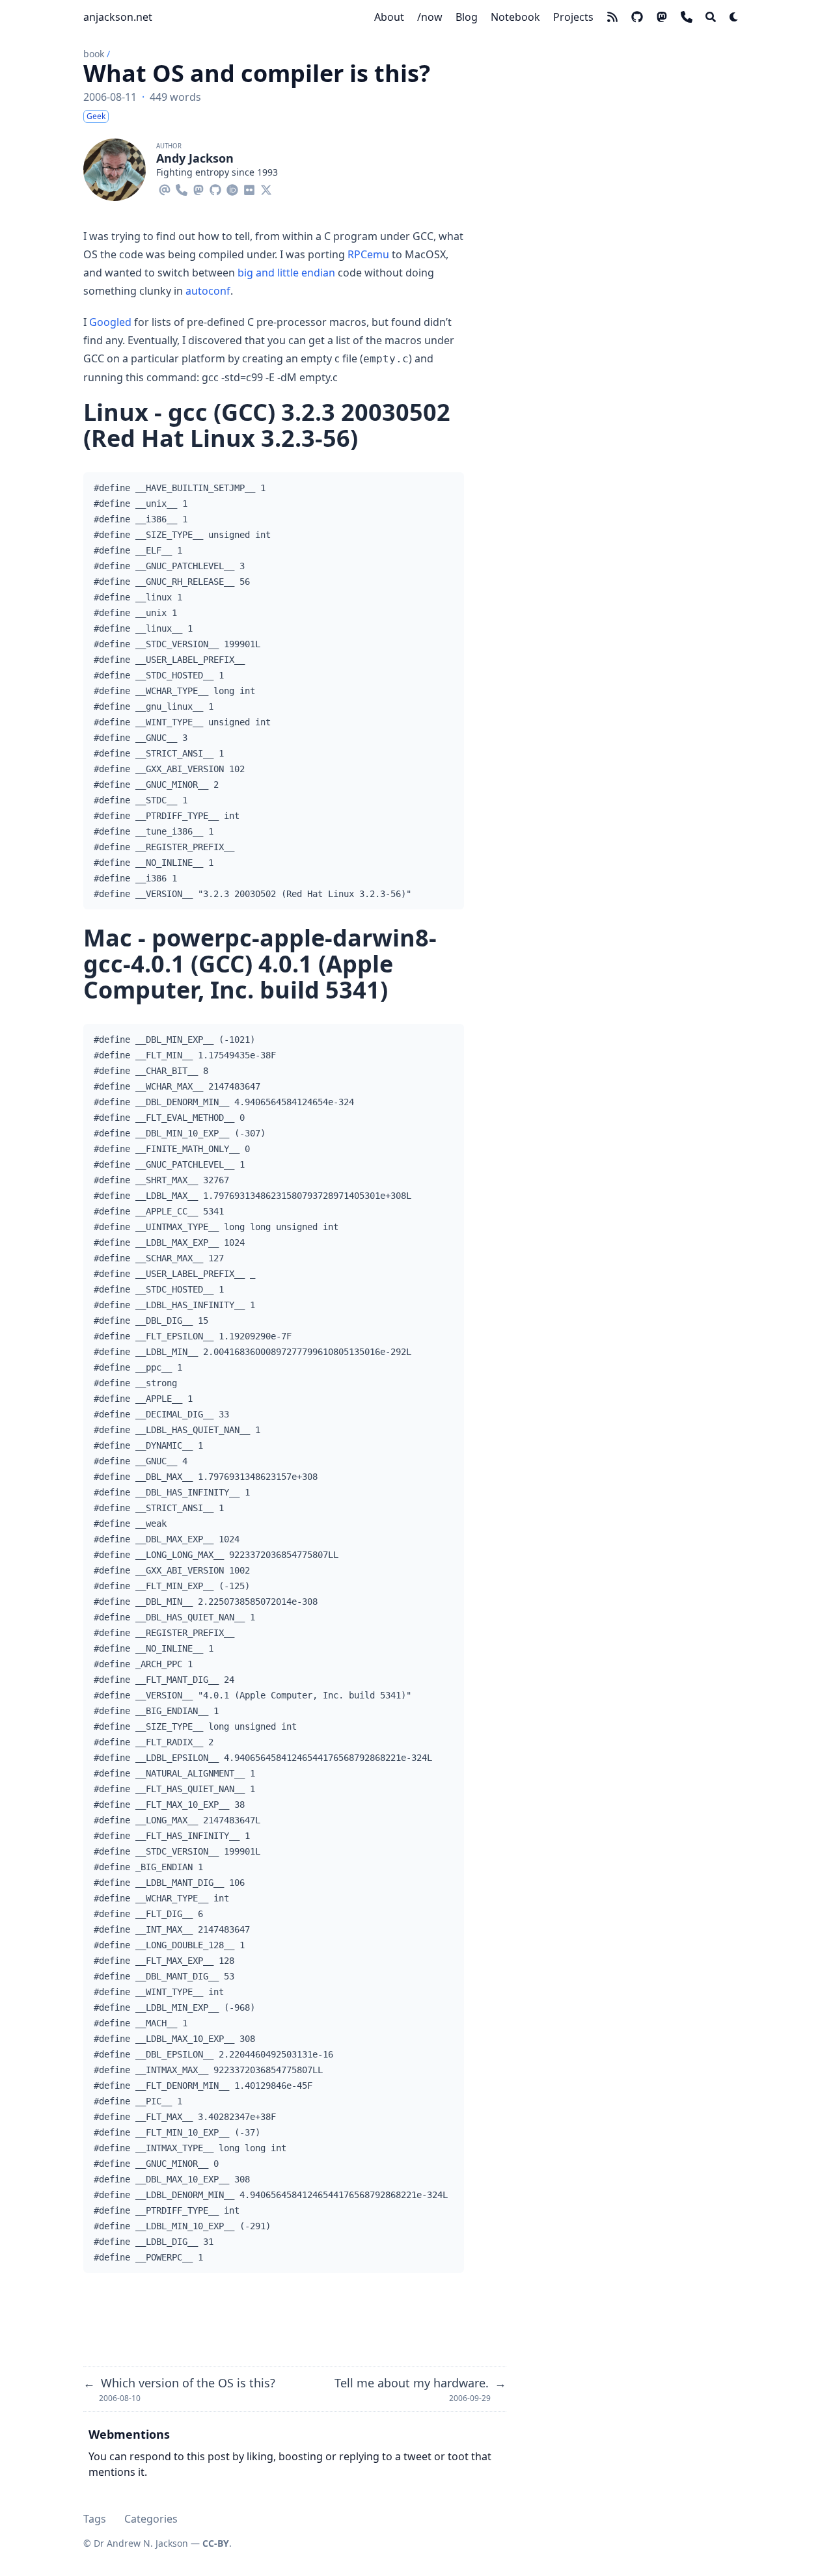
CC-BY (216, 2543)
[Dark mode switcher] (734, 17)
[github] (637, 17)
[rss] (612, 17)
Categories (151, 2519)
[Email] (165, 188)
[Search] (711, 17)
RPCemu (368, 254)
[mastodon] (662, 17)
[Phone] (182, 188)
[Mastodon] (198, 188)
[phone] (687, 17)
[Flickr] (249, 188)
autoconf (208, 291)
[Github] (215, 188)
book (94, 54)
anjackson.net (118, 17)
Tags (95, 2519)
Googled (110, 322)
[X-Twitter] (266, 188)
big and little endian (286, 273)
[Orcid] (232, 188)
